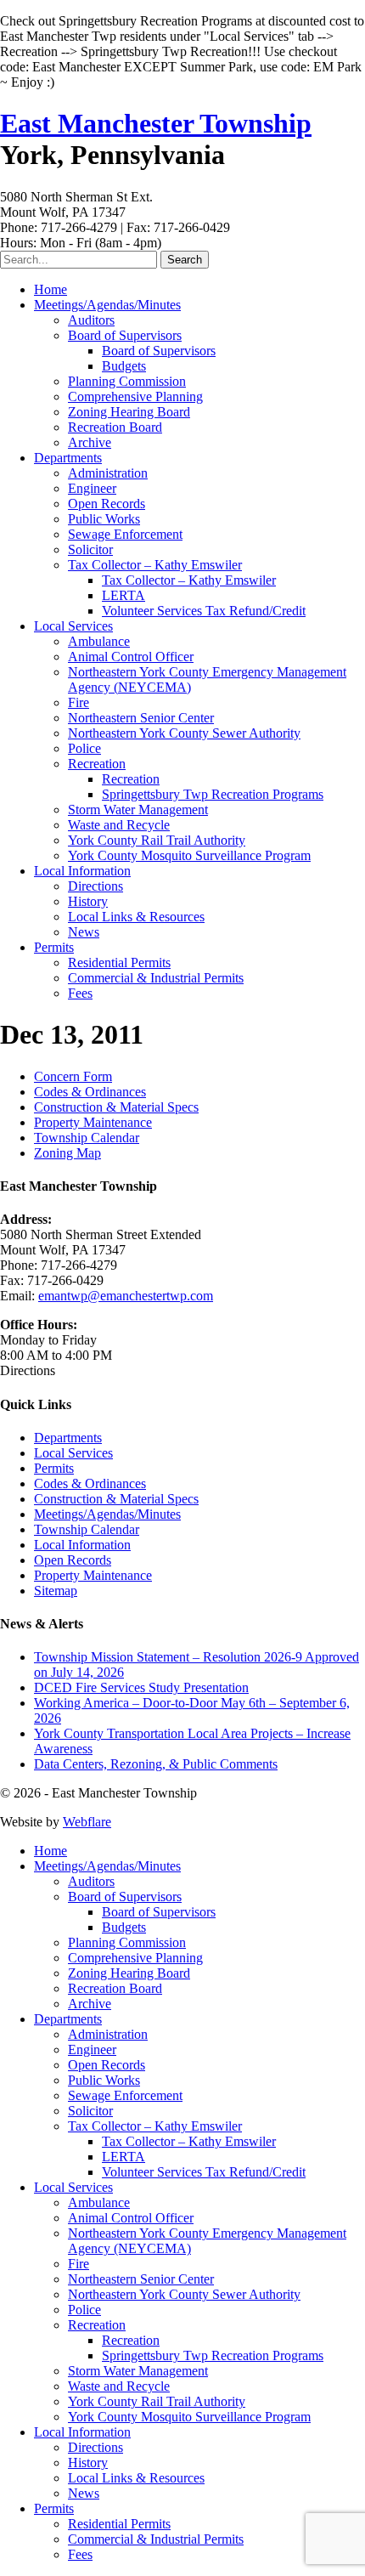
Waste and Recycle (119, 825)
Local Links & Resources (136, 917)
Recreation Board (115, 427)
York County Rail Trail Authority (157, 840)
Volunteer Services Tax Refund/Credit (204, 611)
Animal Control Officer (131, 657)
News (84, 932)
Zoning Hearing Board (129, 412)
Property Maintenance (93, 1122)
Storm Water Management (138, 810)
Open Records (107, 504)
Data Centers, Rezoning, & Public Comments (156, 1764)
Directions (95, 886)
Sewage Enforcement (125, 534)
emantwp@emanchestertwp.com (126, 1296)
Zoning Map (67, 1153)
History (88, 901)
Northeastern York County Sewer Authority (184, 733)
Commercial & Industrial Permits (156, 978)
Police (84, 748)
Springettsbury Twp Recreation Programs (213, 794)
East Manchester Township (156, 123)
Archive (90, 442)
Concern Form (73, 1076)
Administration (108, 473)
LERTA (124, 595)
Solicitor (90, 549)
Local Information (82, 871)
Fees (80, 993)
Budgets (124, 366)
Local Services (73, 626)
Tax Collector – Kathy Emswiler (155, 565)
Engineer (92, 488)
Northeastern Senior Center (141, 718)
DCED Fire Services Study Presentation (141, 1687)
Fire (79, 702)
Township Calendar (87, 1138)
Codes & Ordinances (90, 1092)
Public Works (104, 519)
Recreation (97, 764)
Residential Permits (119, 962)
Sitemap (56, 1591)
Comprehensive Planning (135, 396)
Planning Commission (127, 381)
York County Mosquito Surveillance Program (189, 855)
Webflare (87, 1822)
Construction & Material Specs (116, 1107)
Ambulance (99, 641)
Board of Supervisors (125, 335)
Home (51, 289)
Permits (54, 947)
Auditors (91, 320)
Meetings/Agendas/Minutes (107, 305)
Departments (68, 458)
